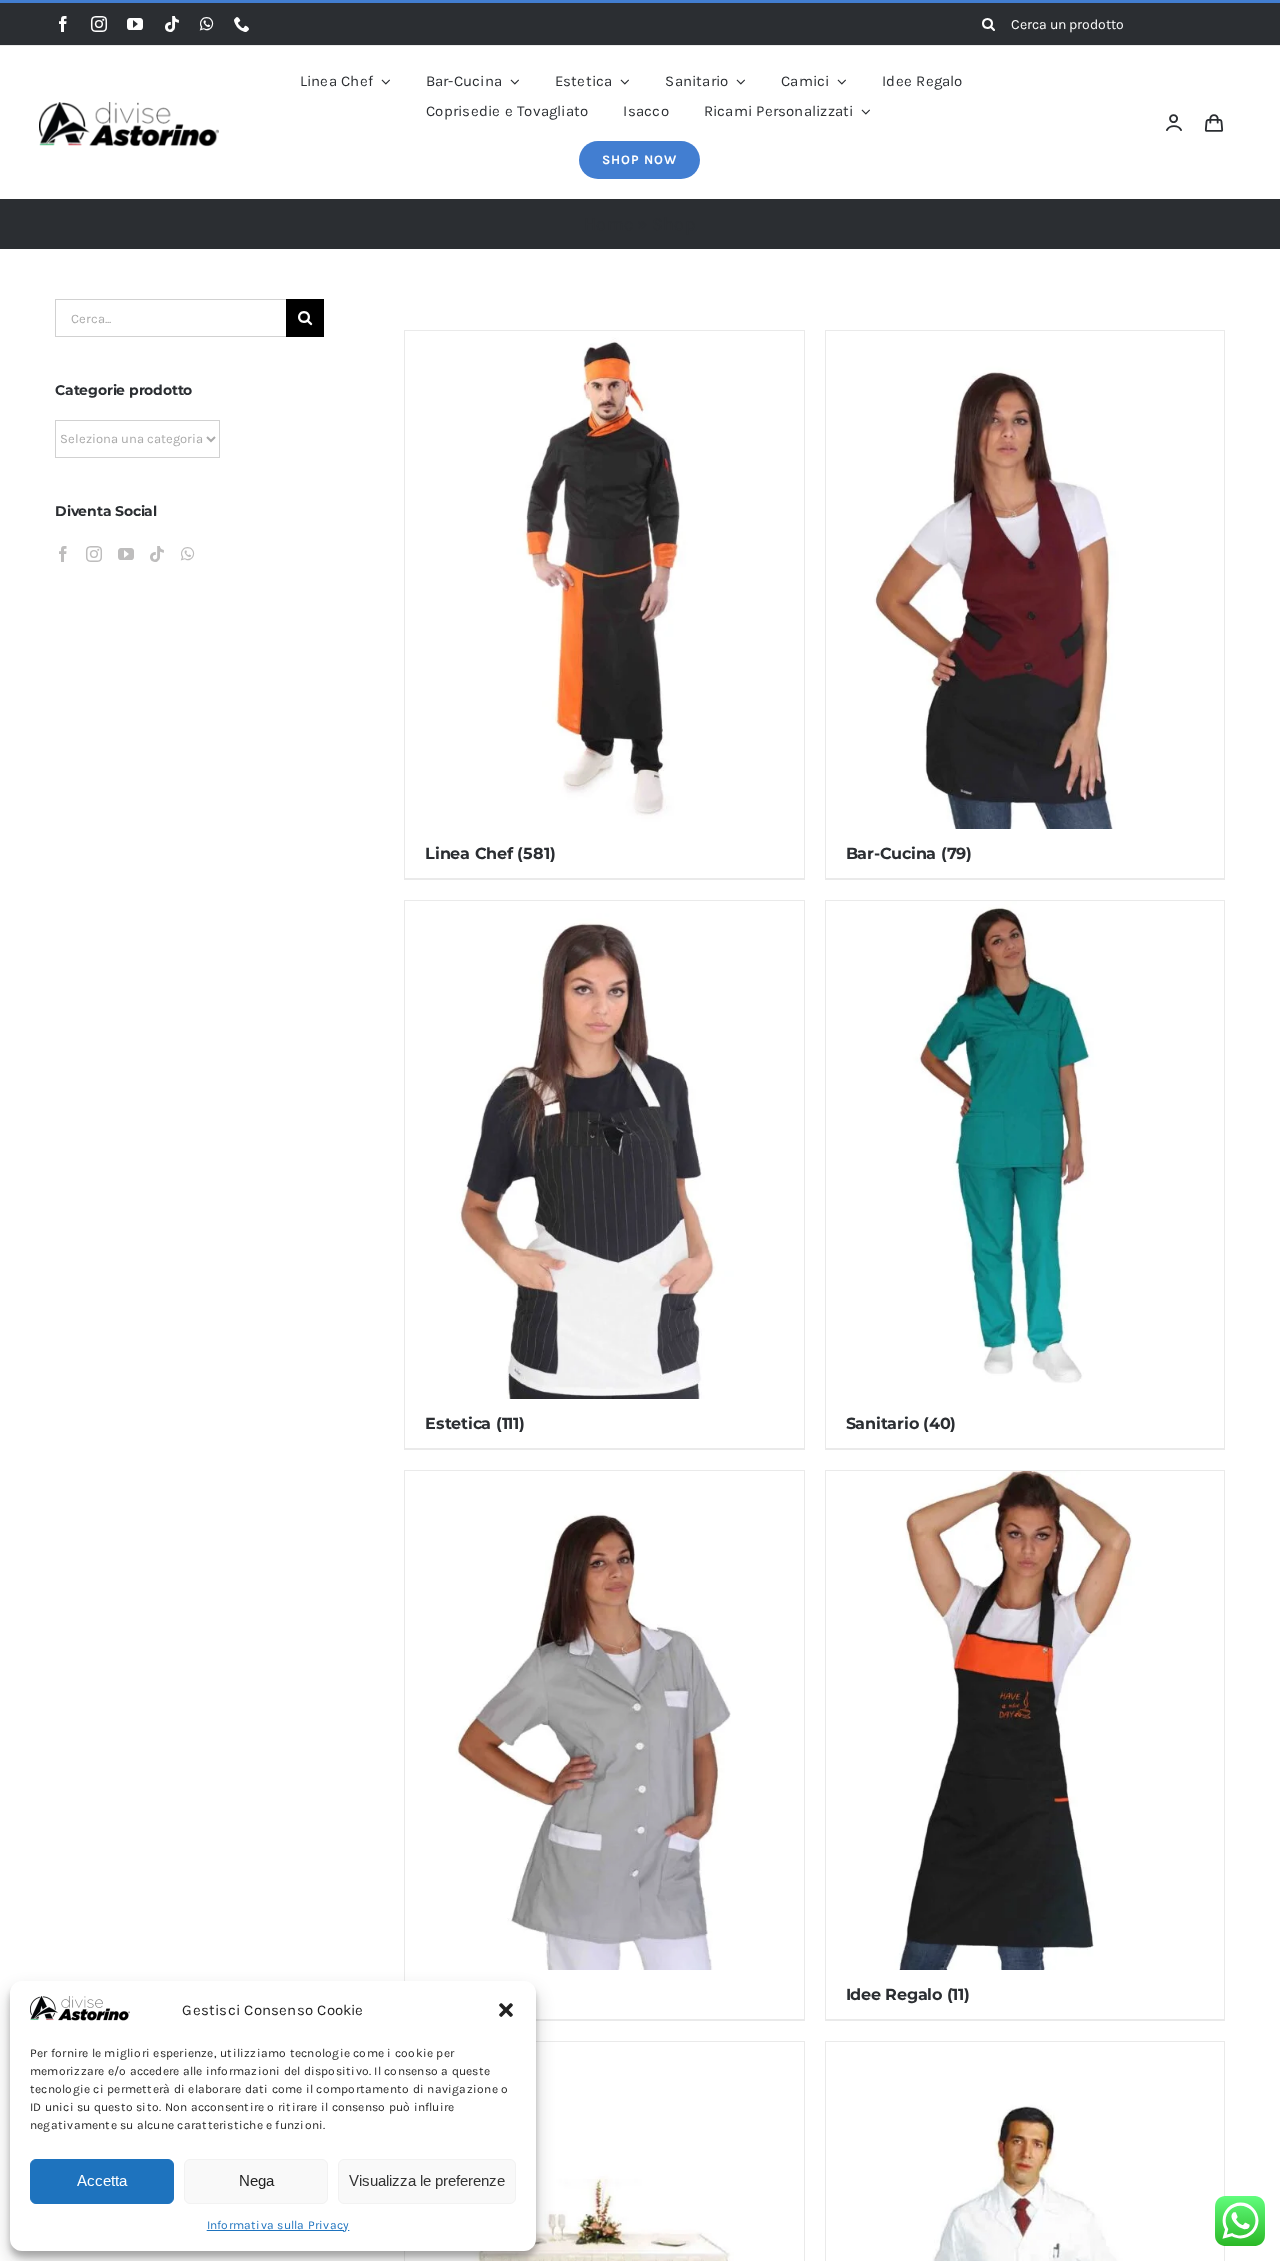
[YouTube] (126, 554)
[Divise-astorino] (129, 109)
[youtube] (135, 24)
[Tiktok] (157, 554)
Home (608, 224)
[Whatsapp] (188, 554)
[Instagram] (94, 554)
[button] (506, 2010)
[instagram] (99, 24)
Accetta (102, 2180)
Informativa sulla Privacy (278, 2225)
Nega (256, 2180)
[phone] (242, 24)
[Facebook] (63, 554)
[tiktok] (172, 24)
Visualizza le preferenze (427, 2180)
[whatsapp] (207, 24)
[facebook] (63, 24)
